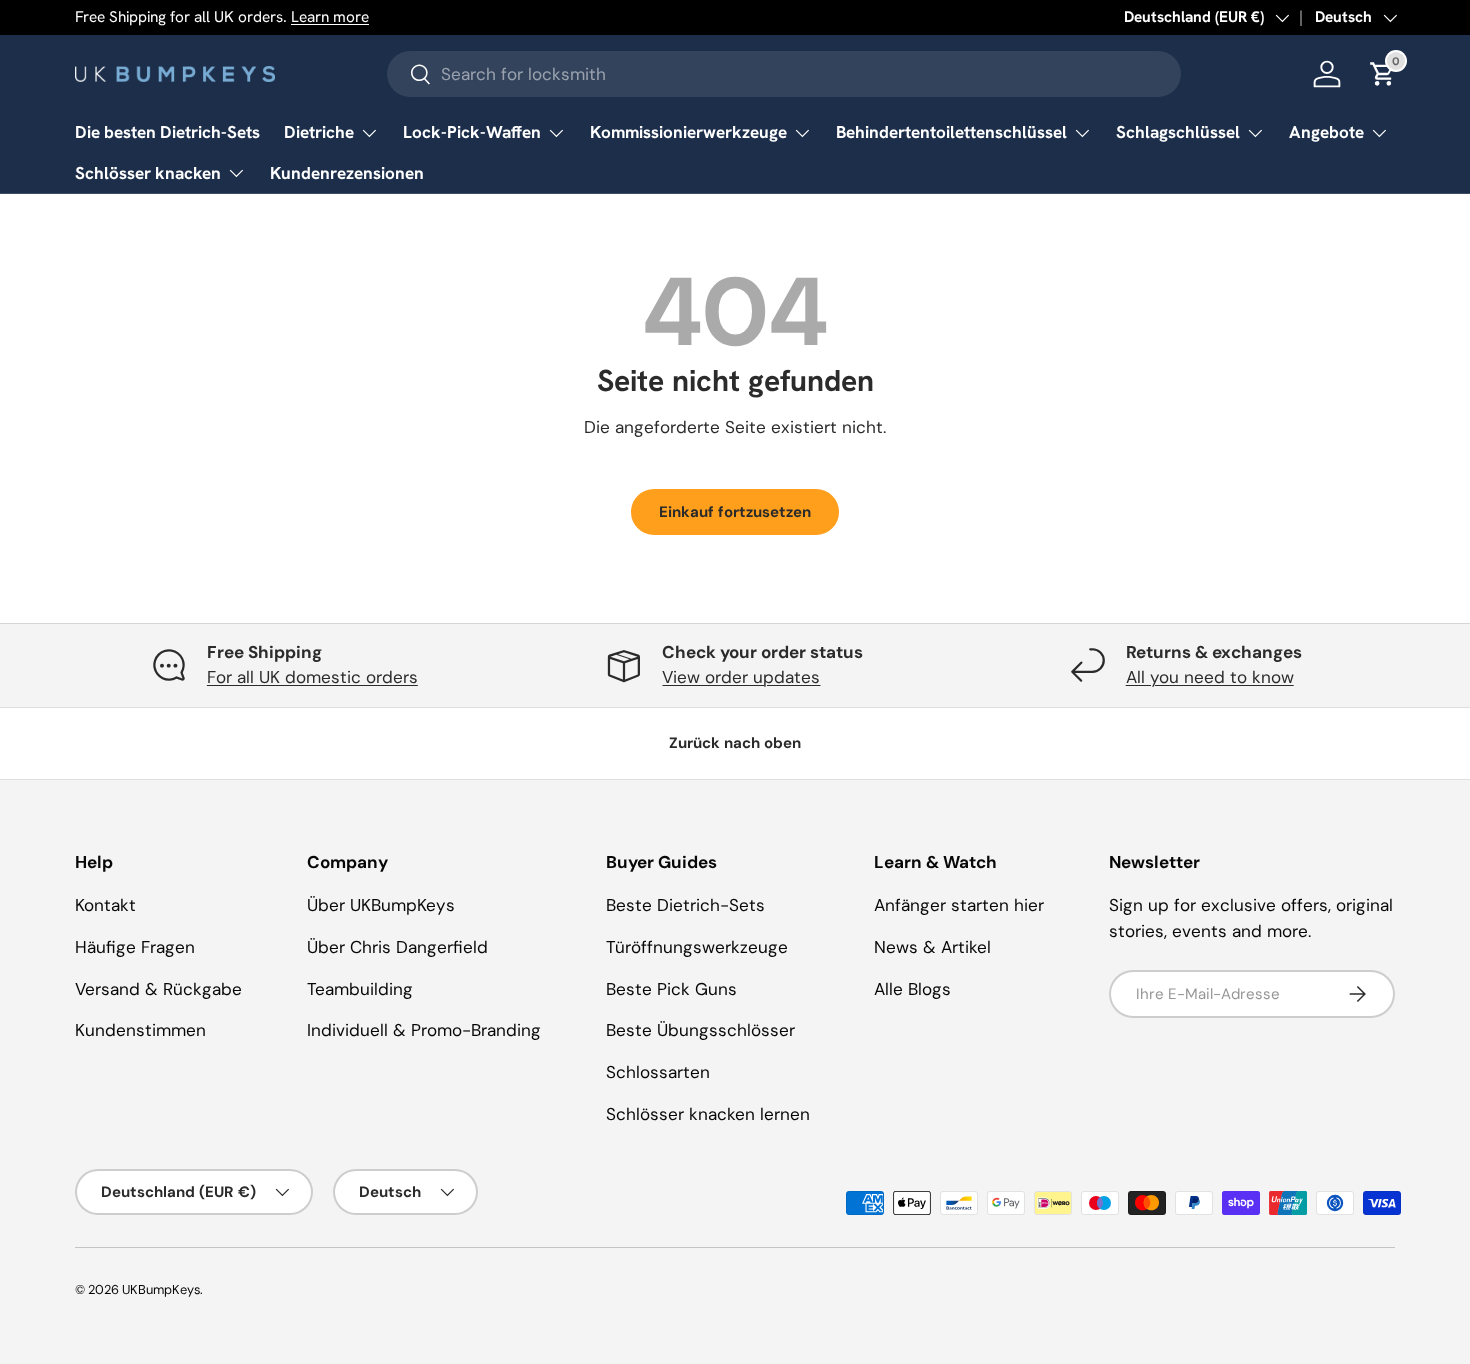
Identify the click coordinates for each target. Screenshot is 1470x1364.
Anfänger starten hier (959, 905)
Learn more (330, 17)
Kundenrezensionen (347, 173)
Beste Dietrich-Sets (685, 905)
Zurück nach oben (735, 743)
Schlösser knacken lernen (708, 1114)
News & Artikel (932, 947)
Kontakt (105, 905)
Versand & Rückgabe (158, 989)
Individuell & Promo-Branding (424, 1030)
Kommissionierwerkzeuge (688, 132)
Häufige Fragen (135, 947)
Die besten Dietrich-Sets (167, 132)
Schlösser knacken (148, 173)
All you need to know (1210, 677)
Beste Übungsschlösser (700, 1030)
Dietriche (319, 132)
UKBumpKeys (161, 1289)
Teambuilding (360, 989)
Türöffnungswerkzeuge (697, 947)
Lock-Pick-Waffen (472, 132)
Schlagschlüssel (1178, 132)
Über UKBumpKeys (381, 905)
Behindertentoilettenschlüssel (951, 132)
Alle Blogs (912, 989)
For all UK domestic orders (312, 677)
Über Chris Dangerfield (397, 947)
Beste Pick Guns (671, 989)
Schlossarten (658, 1072)
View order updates (741, 677)
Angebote (1326, 132)
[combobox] (784, 74)
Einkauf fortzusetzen (735, 512)
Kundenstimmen (140, 1030)
